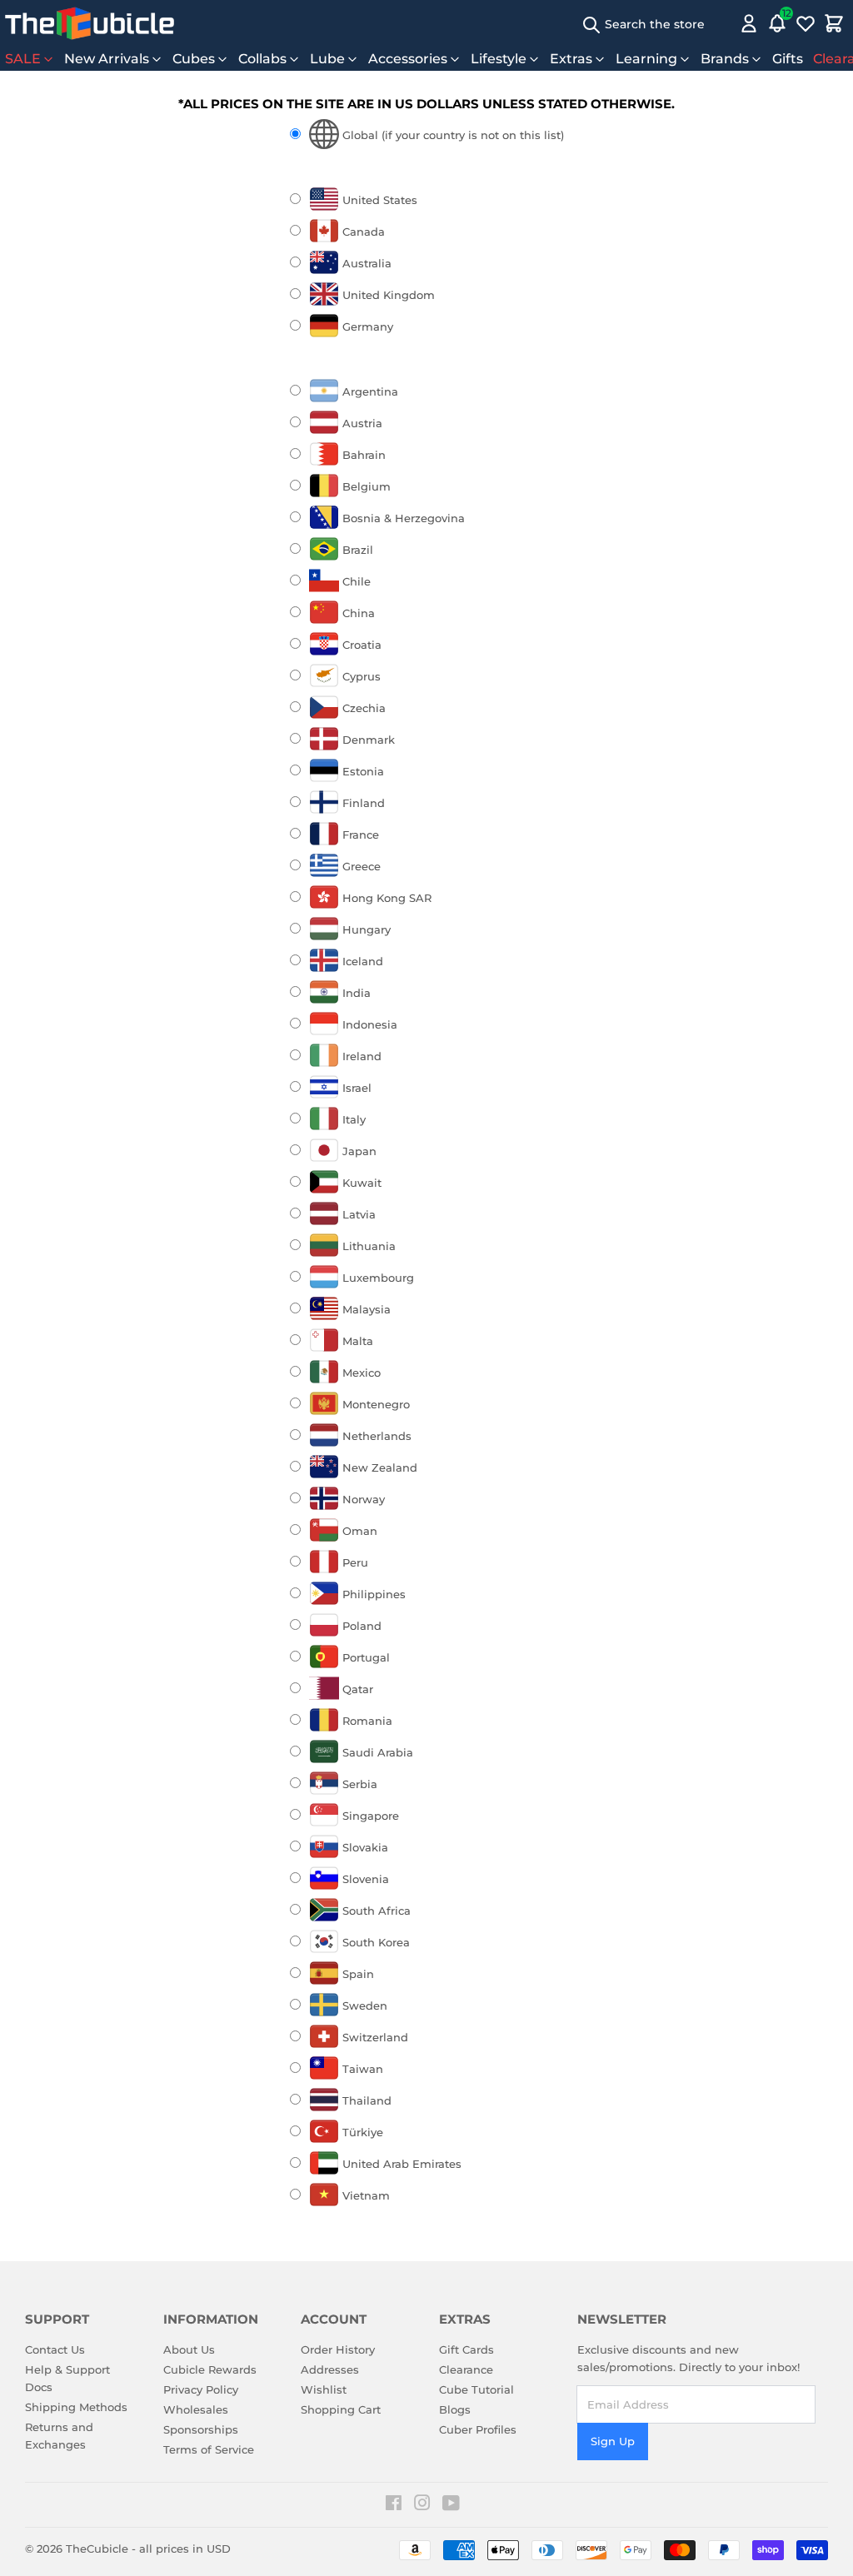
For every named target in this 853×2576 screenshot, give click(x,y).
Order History (338, 2349)
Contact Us (55, 2349)
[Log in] (749, 23)
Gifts (788, 59)
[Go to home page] (90, 23)
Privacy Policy (201, 2389)
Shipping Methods (76, 2407)
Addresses (330, 2369)
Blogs (455, 2409)
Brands (725, 59)
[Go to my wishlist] (806, 23)
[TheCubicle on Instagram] (422, 2505)
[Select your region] (725, 23)
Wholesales (196, 2409)
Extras (571, 59)
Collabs (262, 59)
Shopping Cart (341, 2409)
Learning (646, 59)
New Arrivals (107, 59)
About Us (189, 2349)
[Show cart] (834, 23)
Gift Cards (466, 2349)
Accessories (408, 59)
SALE (23, 59)
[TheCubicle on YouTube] (451, 2505)
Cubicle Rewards (210, 2369)
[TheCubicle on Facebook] (394, 2505)
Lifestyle (499, 59)
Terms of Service (209, 2449)
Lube (327, 59)
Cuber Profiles (478, 2429)
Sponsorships (201, 2429)
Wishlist (324, 2389)
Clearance (466, 2369)
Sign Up (613, 2441)
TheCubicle (97, 2549)
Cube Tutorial (476, 2389)
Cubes (194, 59)
